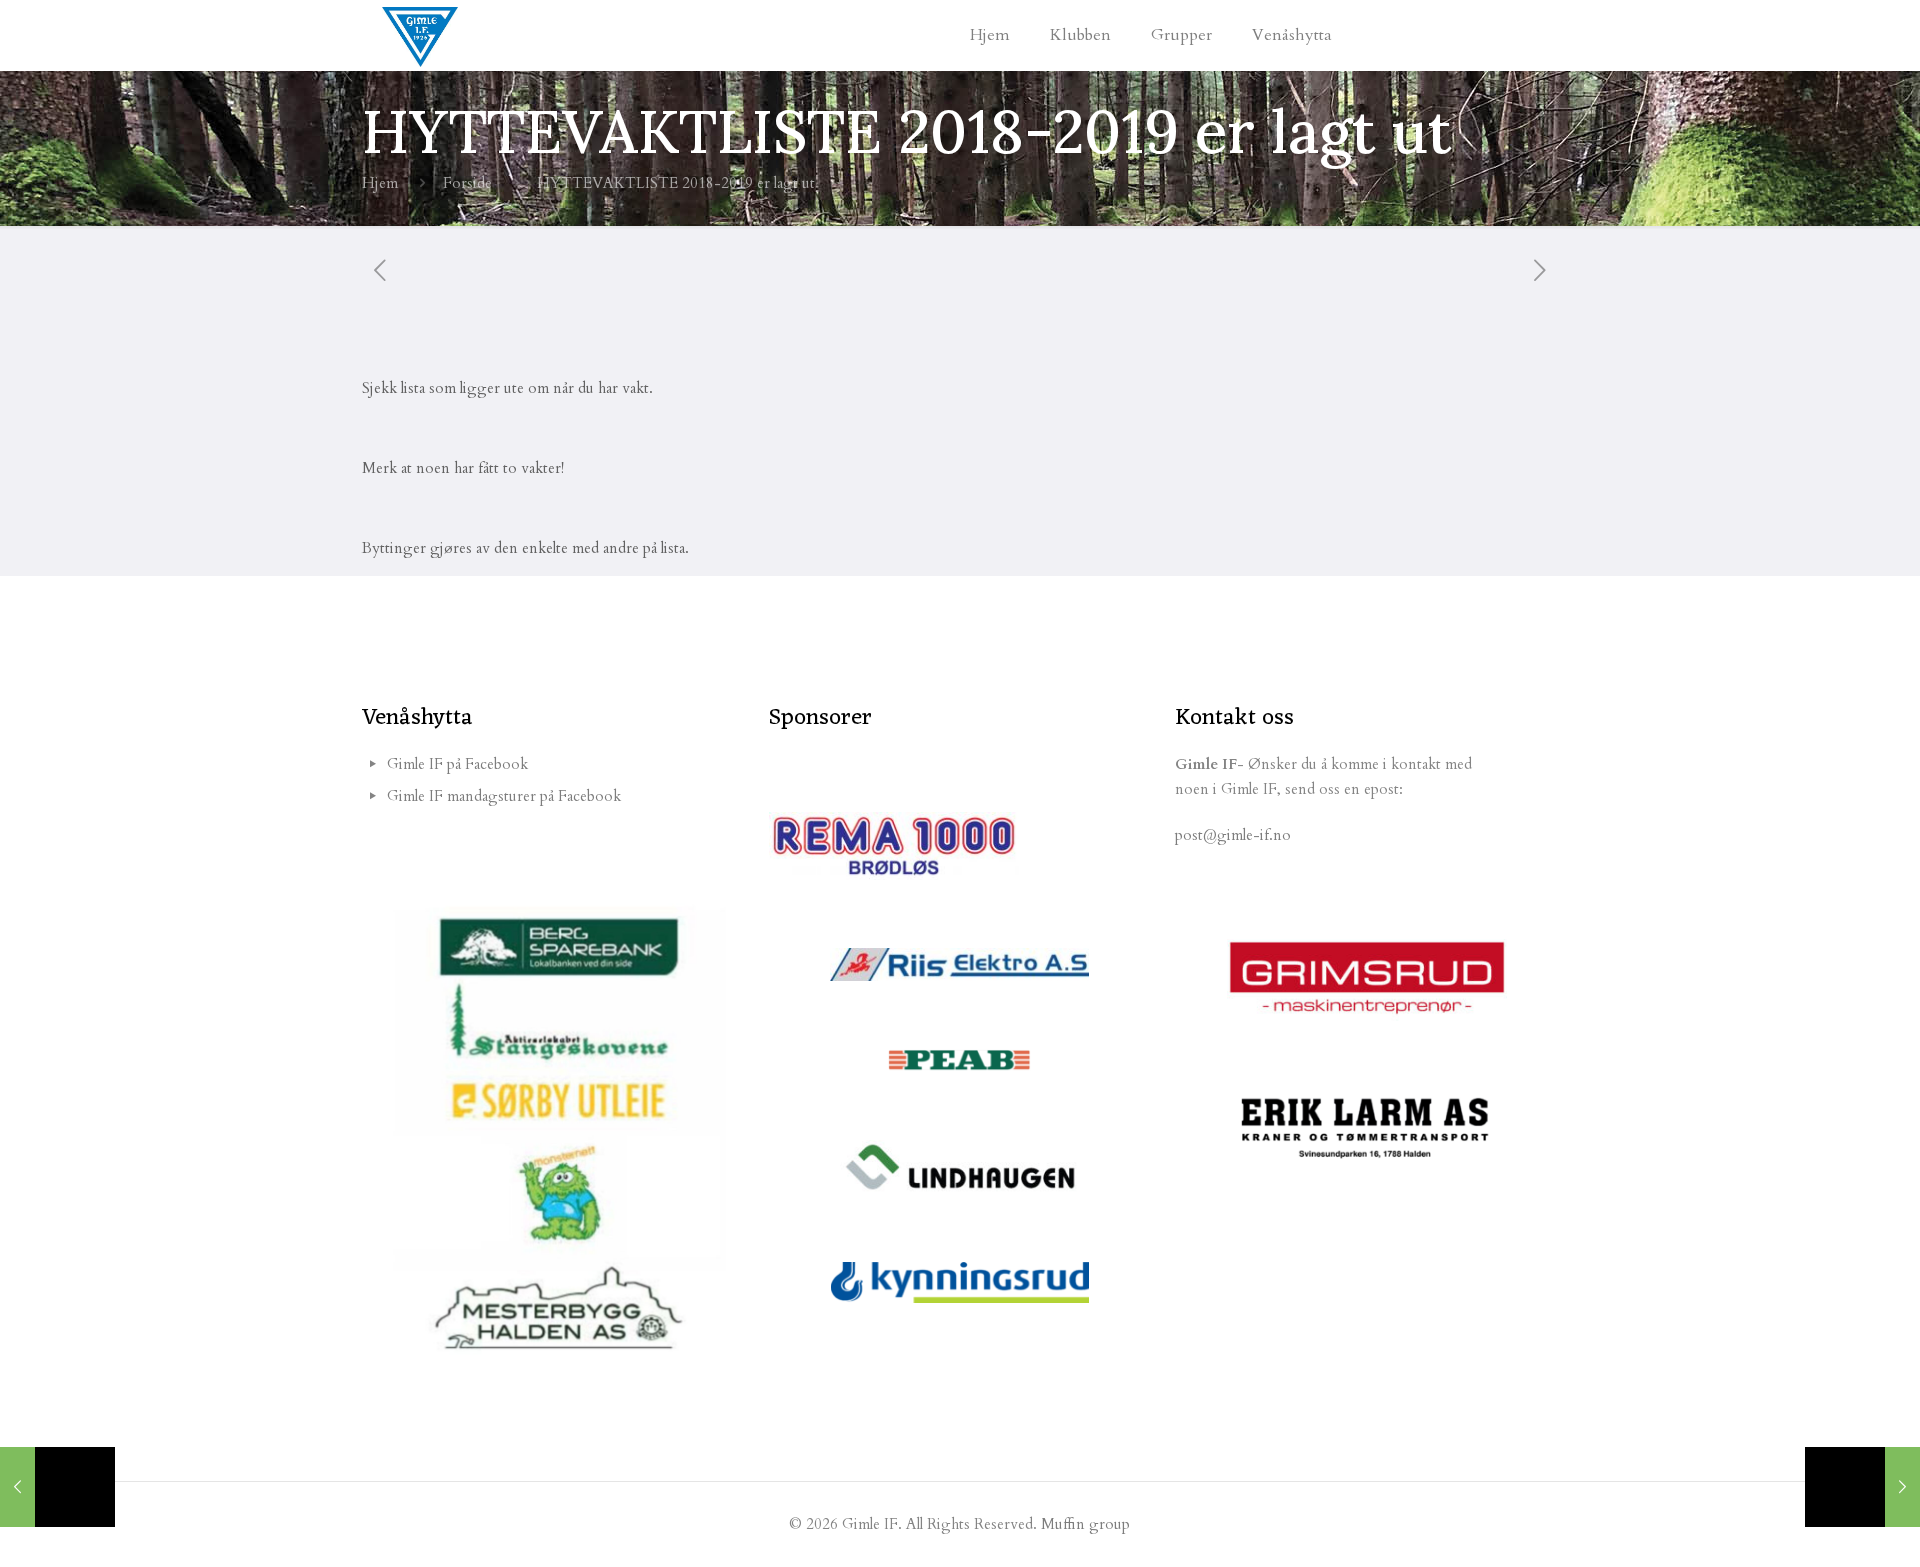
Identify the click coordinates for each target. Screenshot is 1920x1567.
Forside (467, 183)
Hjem (380, 183)
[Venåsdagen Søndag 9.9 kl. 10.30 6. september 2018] (57, 1487)
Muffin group (1085, 1524)
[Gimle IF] (420, 35)
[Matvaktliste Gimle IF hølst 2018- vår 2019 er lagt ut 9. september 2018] (1862, 1487)
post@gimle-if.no (1233, 835)
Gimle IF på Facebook (457, 764)
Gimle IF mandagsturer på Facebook (504, 796)
